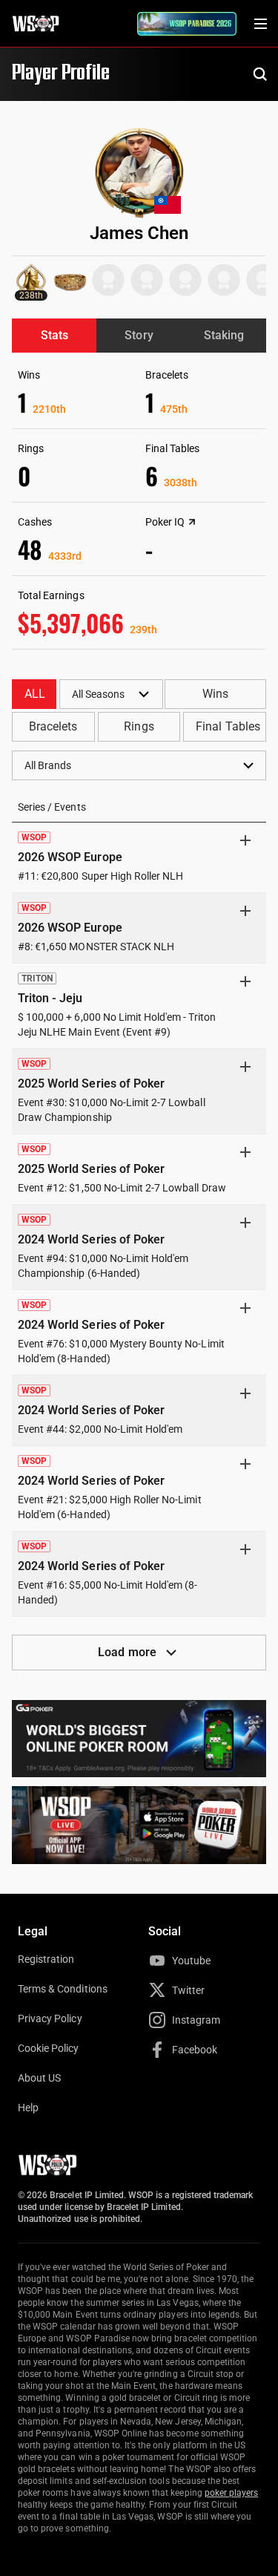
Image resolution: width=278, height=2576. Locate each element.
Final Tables (228, 726)
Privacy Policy (50, 2018)
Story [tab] (139, 335)
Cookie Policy (49, 2048)
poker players (232, 2493)
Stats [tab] (54, 335)
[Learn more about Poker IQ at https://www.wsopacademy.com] (192, 522)
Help (28, 2108)
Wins (215, 694)
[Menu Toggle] (260, 24)
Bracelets (53, 726)
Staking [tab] (224, 335)
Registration (46, 1959)
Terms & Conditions (63, 1989)
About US (39, 2078)
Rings (139, 726)
